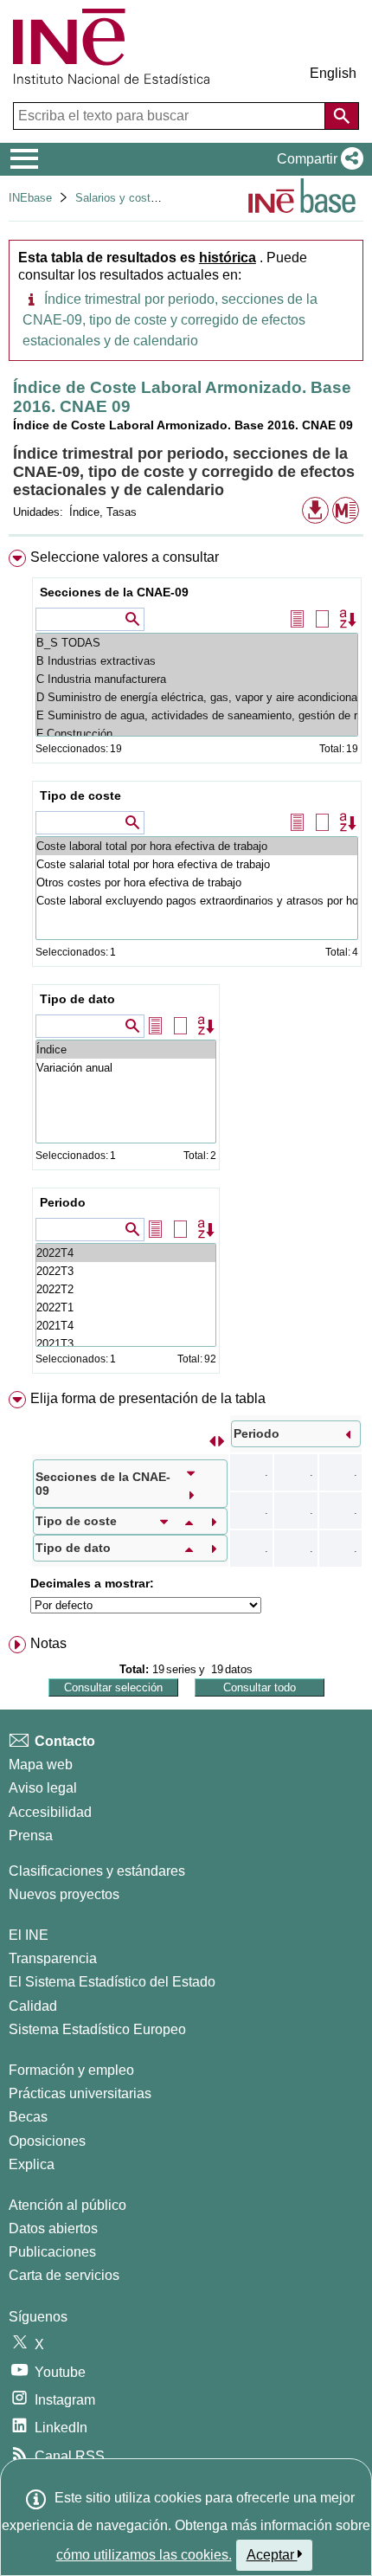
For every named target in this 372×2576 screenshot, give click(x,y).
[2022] (126, 1253)
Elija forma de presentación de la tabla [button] (148, 1398)
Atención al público (67, 2205)
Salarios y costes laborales (143, 198)
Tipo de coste (80, 795)
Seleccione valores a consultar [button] (125, 557)
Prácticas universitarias (80, 2093)
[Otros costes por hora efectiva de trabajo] (197, 882)
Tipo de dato (77, 999)
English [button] (333, 73)
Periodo (63, 1202)
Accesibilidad (50, 1812)
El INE (29, 1935)
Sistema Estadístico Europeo (97, 2029)
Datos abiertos (53, 2228)
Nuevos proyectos (64, 1894)
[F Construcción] (197, 734)
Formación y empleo (71, 2070)
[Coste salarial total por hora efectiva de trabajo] (197, 864)
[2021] (126, 1326)
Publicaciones (52, 2252)
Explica (32, 2164)
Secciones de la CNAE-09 (114, 592)
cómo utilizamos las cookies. (144, 2555)
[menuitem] (186, 965)
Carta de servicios (64, 2275)
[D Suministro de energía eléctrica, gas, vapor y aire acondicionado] (197, 697)
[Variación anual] (126, 1068)
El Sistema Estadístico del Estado (112, 1982)
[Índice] (126, 1050)
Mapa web (41, 1765)
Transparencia (53, 1958)
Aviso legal (43, 1788)
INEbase (30, 198)
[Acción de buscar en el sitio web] (342, 116)
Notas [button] (48, 1643)
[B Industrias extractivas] (197, 661)
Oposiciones (47, 2141)
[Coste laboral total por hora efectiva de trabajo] (197, 846)
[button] (317, 159)
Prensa (31, 1835)
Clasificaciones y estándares (97, 1871)
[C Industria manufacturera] (197, 679)
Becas (28, 2117)
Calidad (33, 2006)
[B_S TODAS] (197, 643)
